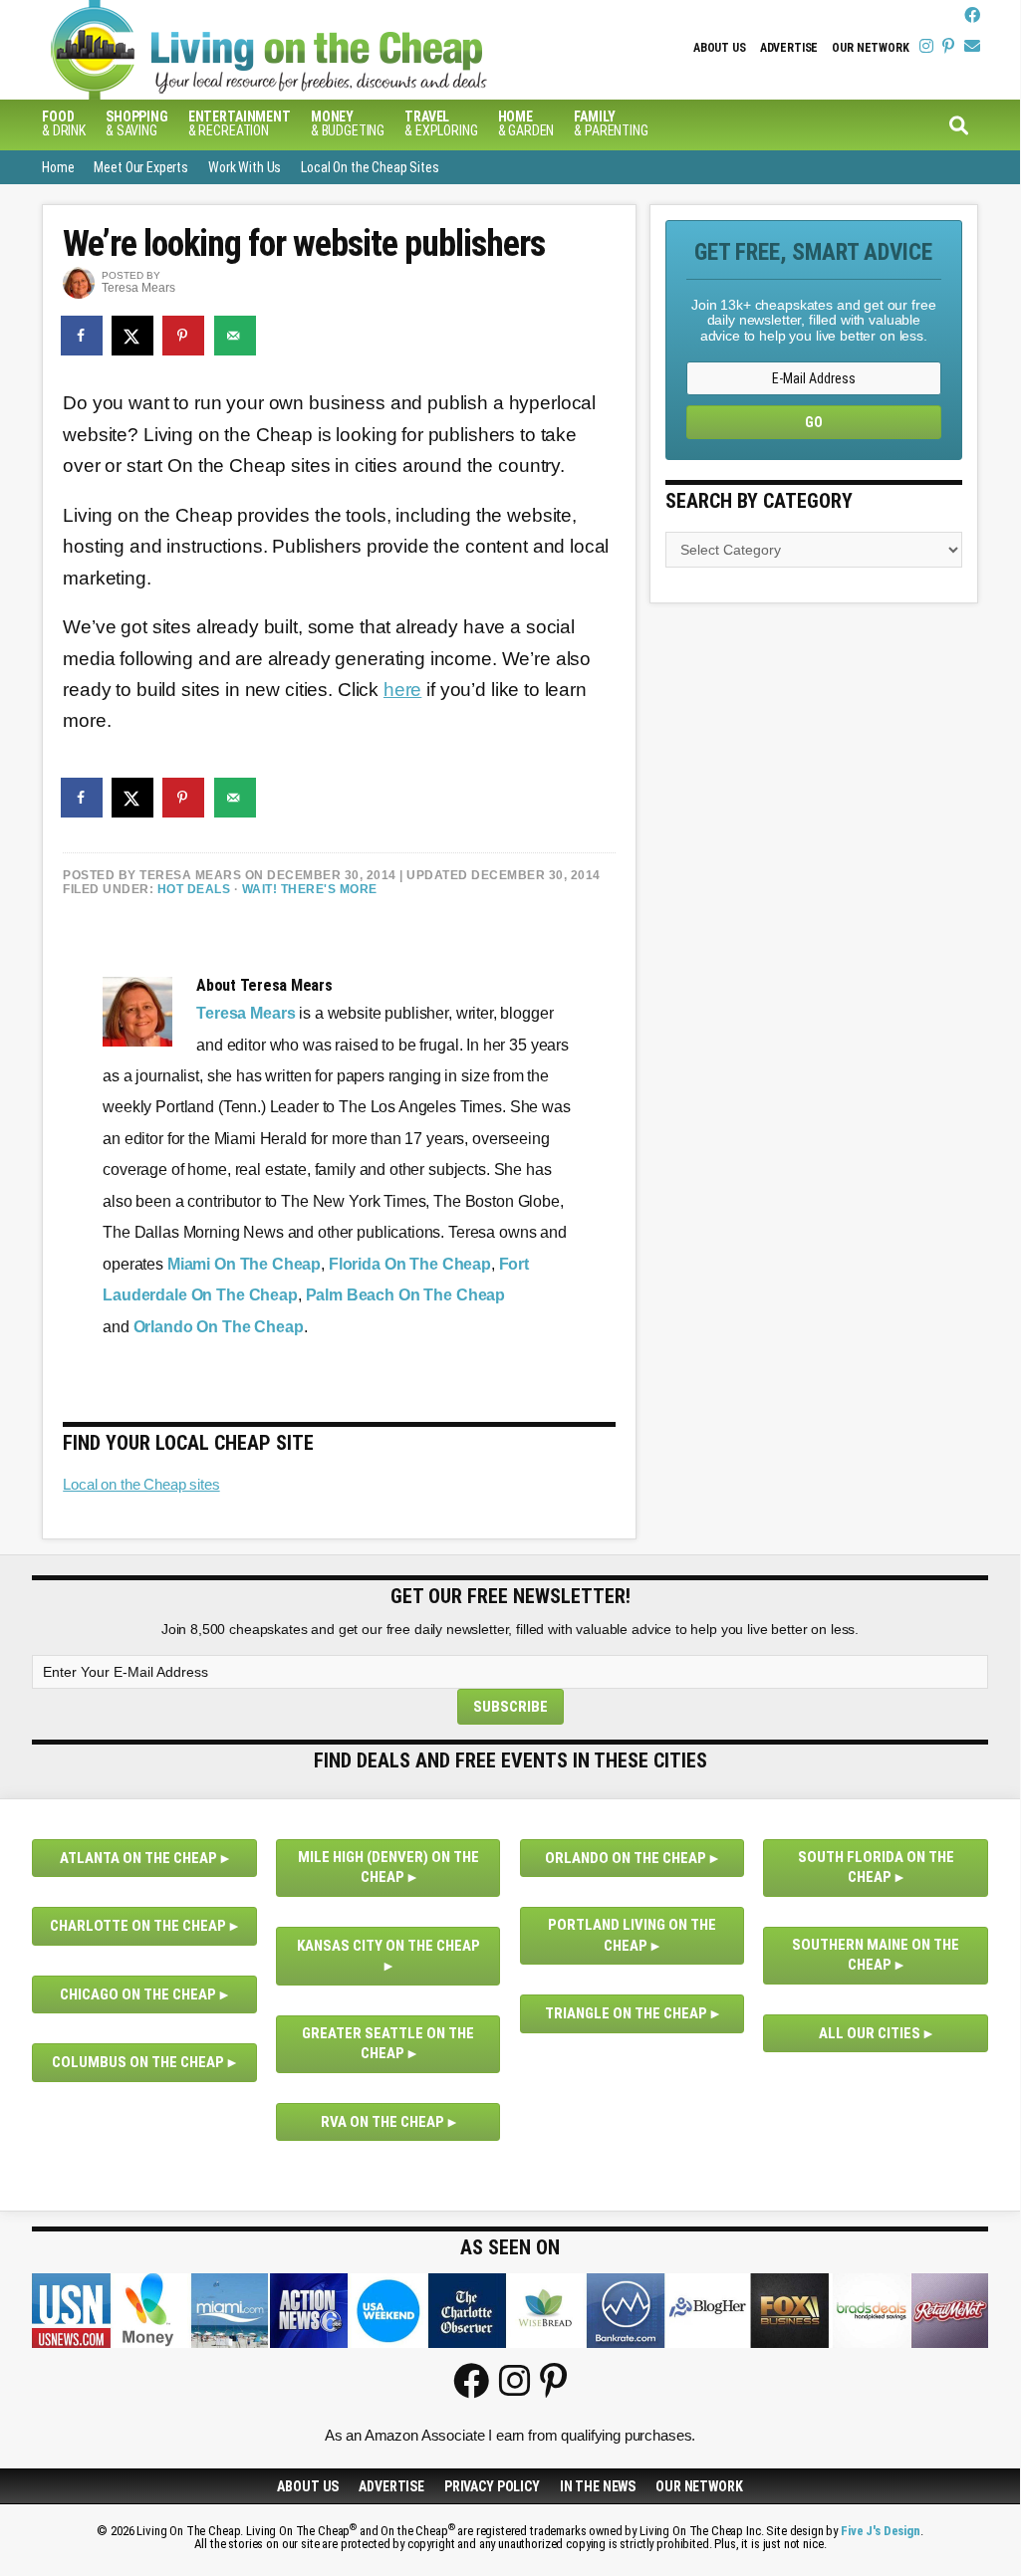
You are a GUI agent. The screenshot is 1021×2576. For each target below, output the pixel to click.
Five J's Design (881, 2531)
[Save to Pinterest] (184, 336)
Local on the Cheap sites (141, 1484)
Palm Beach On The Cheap (406, 1295)
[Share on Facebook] (83, 336)
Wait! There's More (310, 889)
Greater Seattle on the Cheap (388, 2044)
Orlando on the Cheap (626, 1858)
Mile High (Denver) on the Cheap (388, 1868)
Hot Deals (194, 889)
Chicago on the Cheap (138, 1994)
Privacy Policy (492, 2486)
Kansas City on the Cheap (388, 1946)
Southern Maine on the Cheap (876, 1955)
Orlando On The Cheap (219, 1327)
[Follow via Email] (972, 46)
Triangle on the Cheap (626, 2013)
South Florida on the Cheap (876, 1868)
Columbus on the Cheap (138, 2062)
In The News (598, 2486)
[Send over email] (236, 336)
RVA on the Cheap (383, 2122)
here (402, 690)
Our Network (870, 48)
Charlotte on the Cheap (138, 1926)
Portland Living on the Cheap (632, 1935)
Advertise (789, 48)
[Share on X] (133, 336)
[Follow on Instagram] (926, 46)
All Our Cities (870, 2033)
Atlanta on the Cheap (138, 1858)
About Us (720, 48)
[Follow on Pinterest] (948, 46)
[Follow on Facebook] (972, 15)
